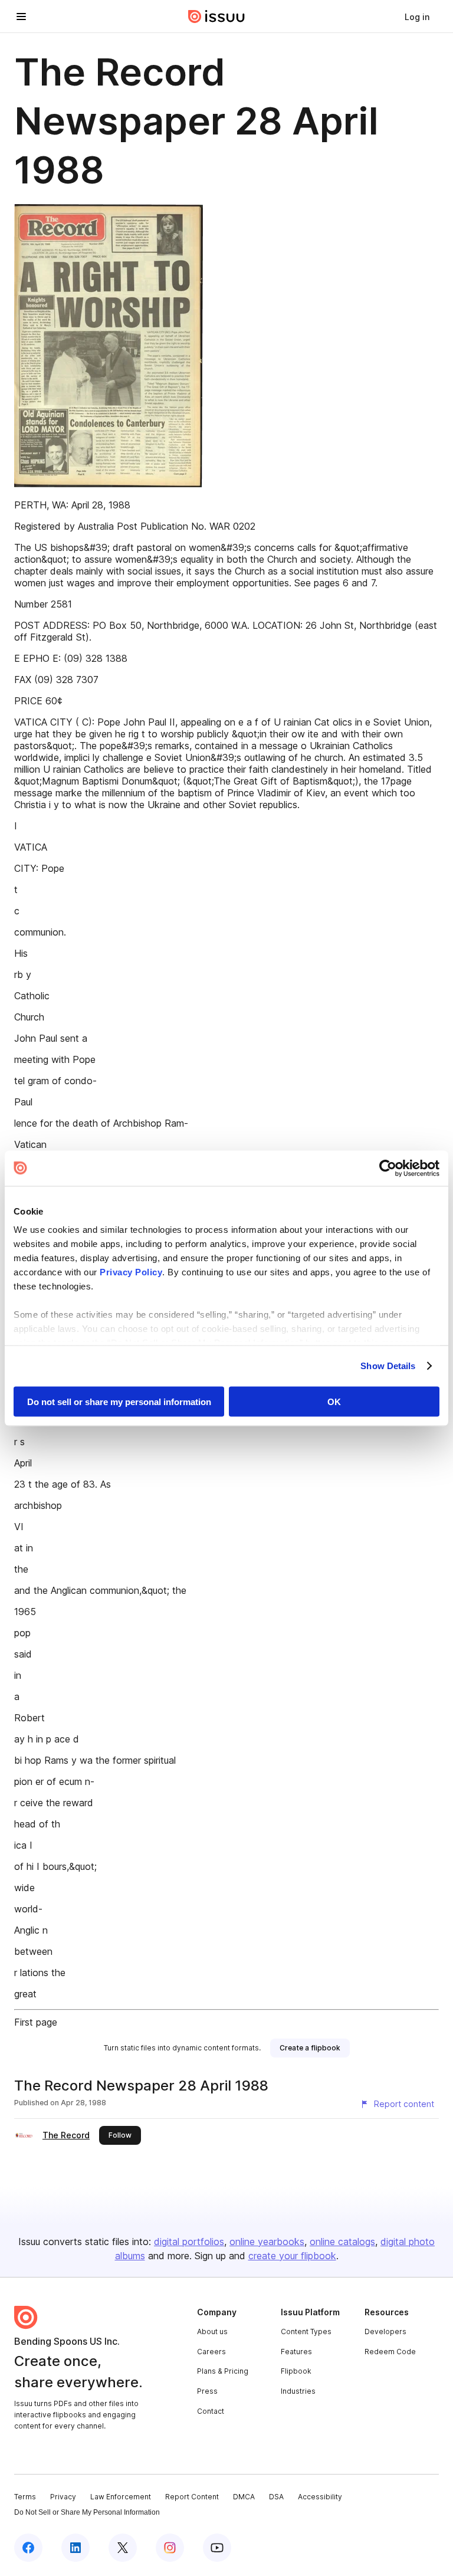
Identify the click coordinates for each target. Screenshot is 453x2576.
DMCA (244, 2497)
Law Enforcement (121, 2497)
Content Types (306, 2331)
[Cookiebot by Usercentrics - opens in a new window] (388, 1168)
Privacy (63, 2497)
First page (36, 2022)
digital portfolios (189, 2242)
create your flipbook (292, 2256)
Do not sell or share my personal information (119, 1401)
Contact (211, 2411)
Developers (385, 2331)
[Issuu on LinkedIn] (75, 2548)
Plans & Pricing (223, 2371)
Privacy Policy (131, 1272)
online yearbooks (267, 2242)
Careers (211, 2352)
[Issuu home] (216, 17)
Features (296, 2352)
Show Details (388, 1366)
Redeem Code (390, 2352)
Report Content (192, 2497)
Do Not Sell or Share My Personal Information (87, 2512)
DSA (276, 2497)
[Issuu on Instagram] (170, 2548)
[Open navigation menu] (21, 17)
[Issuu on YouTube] (217, 2548)
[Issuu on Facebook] (28, 2548)
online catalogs (342, 2242)
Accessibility (320, 2497)
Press (207, 2391)
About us (212, 2331)
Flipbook (296, 2371)
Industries (298, 2391)
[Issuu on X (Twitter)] (123, 2548)
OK (334, 1401)
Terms (25, 2497)
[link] (417, 17)
